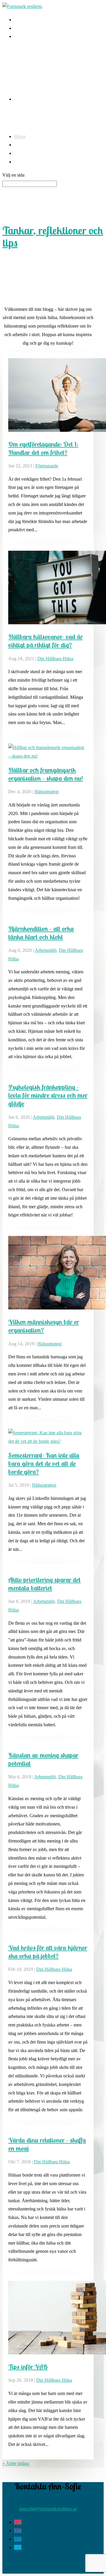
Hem (19, 20)
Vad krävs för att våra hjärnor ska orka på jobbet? (48, 1952)
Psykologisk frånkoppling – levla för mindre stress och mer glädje (48, 1095)
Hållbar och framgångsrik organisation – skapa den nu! (45, 774)
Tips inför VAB (28, 2367)
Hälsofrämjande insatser (36, 36)
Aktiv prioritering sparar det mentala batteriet (44, 1584)
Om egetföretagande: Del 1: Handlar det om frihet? (43, 448)
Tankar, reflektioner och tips (53, 236)
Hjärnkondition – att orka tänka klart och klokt (41, 933)
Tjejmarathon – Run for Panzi (42, 122)
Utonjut (21, 113)
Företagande (47, 466)
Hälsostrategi (47, 792)
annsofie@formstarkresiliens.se (48, 2509)
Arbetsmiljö (46, 950)
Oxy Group (25, 51)
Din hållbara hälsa (55, 659)
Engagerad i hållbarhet (35, 99)
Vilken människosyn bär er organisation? (44, 1326)
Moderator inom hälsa (34, 76)
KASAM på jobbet (32, 28)
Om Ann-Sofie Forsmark (37, 153)
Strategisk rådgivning (34, 59)
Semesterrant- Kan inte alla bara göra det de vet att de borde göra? (44, 1463)
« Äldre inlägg (16, 2463)
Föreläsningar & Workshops (40, 68)
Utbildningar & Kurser (35, 85)
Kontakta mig (27, 162)
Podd (19, 145)
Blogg (20, 136)
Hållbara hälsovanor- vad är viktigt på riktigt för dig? (45, 641)
